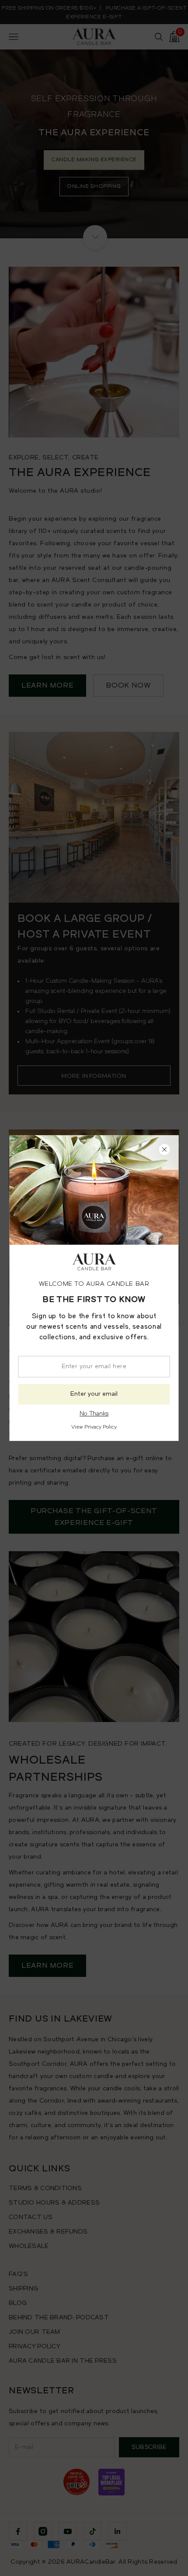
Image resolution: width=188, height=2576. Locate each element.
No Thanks (94, 1414)
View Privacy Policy (94, 1427)
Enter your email (94, 1394)
